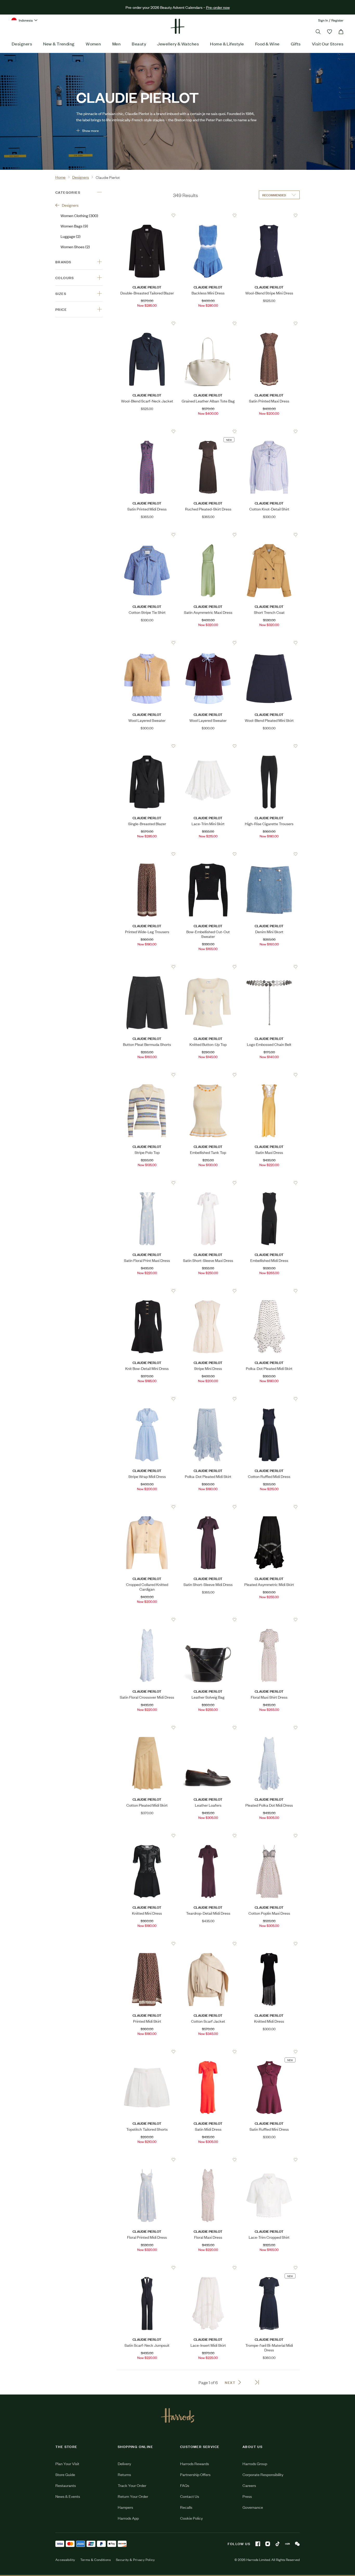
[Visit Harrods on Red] (287, 2544)
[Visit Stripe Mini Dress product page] (208, 1291)
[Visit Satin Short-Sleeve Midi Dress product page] (208, 1507)
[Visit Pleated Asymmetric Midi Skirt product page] (269, 1507)
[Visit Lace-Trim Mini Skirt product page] (208, 746)
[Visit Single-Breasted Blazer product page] (147, 746)
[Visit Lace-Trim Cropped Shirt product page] (269, 2160)
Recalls (186, 2507)
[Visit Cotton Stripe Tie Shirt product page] (147, 535)
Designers (22, 44)
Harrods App (128, 2518)
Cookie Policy (191, 2518)
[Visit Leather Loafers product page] (208, 1727)
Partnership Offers (195, 2474)
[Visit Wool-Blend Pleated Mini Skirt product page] (269, 643)
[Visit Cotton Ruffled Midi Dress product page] (269, 1399)
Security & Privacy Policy (135, 2560)
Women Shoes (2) (75, 247)
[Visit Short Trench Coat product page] (269, 535)
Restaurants (66, 2485)
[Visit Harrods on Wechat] (297, 2544)
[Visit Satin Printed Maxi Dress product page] (269, 323)
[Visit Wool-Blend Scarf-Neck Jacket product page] (147, 323)
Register (337, 20)
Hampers (125, 2507)
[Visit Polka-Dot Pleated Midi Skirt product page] (269, 1291)
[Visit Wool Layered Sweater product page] (147, 643)
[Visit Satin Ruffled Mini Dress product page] (269, 2052)
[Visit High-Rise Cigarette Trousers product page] (269, 746)
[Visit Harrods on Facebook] (258, 2544)
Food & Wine (267, 44)
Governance (253, 2507)
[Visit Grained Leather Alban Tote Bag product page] (208, 323)
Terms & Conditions (96, 2560)
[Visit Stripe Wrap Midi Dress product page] (147, 1399)
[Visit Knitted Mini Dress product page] (147, 1835)
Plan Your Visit (67, 2463)
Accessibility (65, 2560)
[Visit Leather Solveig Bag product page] (208, 1619)
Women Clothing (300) (79, 215)
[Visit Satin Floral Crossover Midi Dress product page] (147, 1619)
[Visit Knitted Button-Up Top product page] (208, 967)
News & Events (68, 2496)
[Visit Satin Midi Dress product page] (208, 2052)
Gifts (296, 44)
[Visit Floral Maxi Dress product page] (208, 2160)
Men (116, 44)
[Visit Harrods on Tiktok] (278, 2544)
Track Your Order (132, 2485)
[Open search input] (318, 32)
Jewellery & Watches (178, 44)
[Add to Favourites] (173, 215)
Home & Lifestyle (227, 44)
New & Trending (59, 44)
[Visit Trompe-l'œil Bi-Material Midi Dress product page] (269, 2268)
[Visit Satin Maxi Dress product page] (269, 1075)
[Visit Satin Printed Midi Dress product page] (147, 431)
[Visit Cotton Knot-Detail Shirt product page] (269, 431)
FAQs (185, 2485)
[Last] (257, 2382)
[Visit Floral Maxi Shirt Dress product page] (269, 1619)
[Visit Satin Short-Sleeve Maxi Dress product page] (208, 1183)
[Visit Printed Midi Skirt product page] (147, 1943)
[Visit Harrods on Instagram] (268, 2544)
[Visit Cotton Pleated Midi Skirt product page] (147, 1727)
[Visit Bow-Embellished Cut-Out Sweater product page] (208, 854)
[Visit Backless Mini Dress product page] (208, 215)
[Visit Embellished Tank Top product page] (208, 1075)
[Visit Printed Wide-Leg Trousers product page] (147, 854)
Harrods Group (255, 2463)
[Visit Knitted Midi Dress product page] (269, 1943)
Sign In (323, 20)
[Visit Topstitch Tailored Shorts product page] (147, 2052)
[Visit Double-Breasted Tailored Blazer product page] (147, 215)
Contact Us (190, 2496)
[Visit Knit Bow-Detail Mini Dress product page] (147, 1291)
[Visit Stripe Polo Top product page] (147, 1075)
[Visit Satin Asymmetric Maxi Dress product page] (208, 535)
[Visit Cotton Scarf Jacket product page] (208, 1943)
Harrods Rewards (195, 2463)
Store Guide (65, 2474)
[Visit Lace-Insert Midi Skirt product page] (208, 2268)
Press (247, 2496)
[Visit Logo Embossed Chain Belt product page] (269, 967)
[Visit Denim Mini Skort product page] (269, 854)
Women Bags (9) (74, 226)
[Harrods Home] (177, 26)
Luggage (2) (71, 236)
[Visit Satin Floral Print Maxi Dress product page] (147, 1183)
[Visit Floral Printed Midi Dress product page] (147, 2160)
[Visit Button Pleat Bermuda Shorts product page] (147, 967)
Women (93, 44)
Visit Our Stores (328, 44)
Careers (249, 2485)
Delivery (124, 2463)
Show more (90, 130)
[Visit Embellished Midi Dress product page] (269, 1183)
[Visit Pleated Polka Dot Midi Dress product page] (269, 1727)
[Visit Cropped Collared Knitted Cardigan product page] (147, 1507)
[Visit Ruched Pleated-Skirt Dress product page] (208, 431)
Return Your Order (133, 2496)
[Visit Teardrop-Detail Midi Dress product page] (208, 1835)
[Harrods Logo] (178, 2415)
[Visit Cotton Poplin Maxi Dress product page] (269, 1835)
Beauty (139, 44)
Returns (124, 2474)
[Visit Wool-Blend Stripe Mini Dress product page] (269, 215)
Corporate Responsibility (263, 2474)
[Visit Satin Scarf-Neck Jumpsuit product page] (147, 2268)
